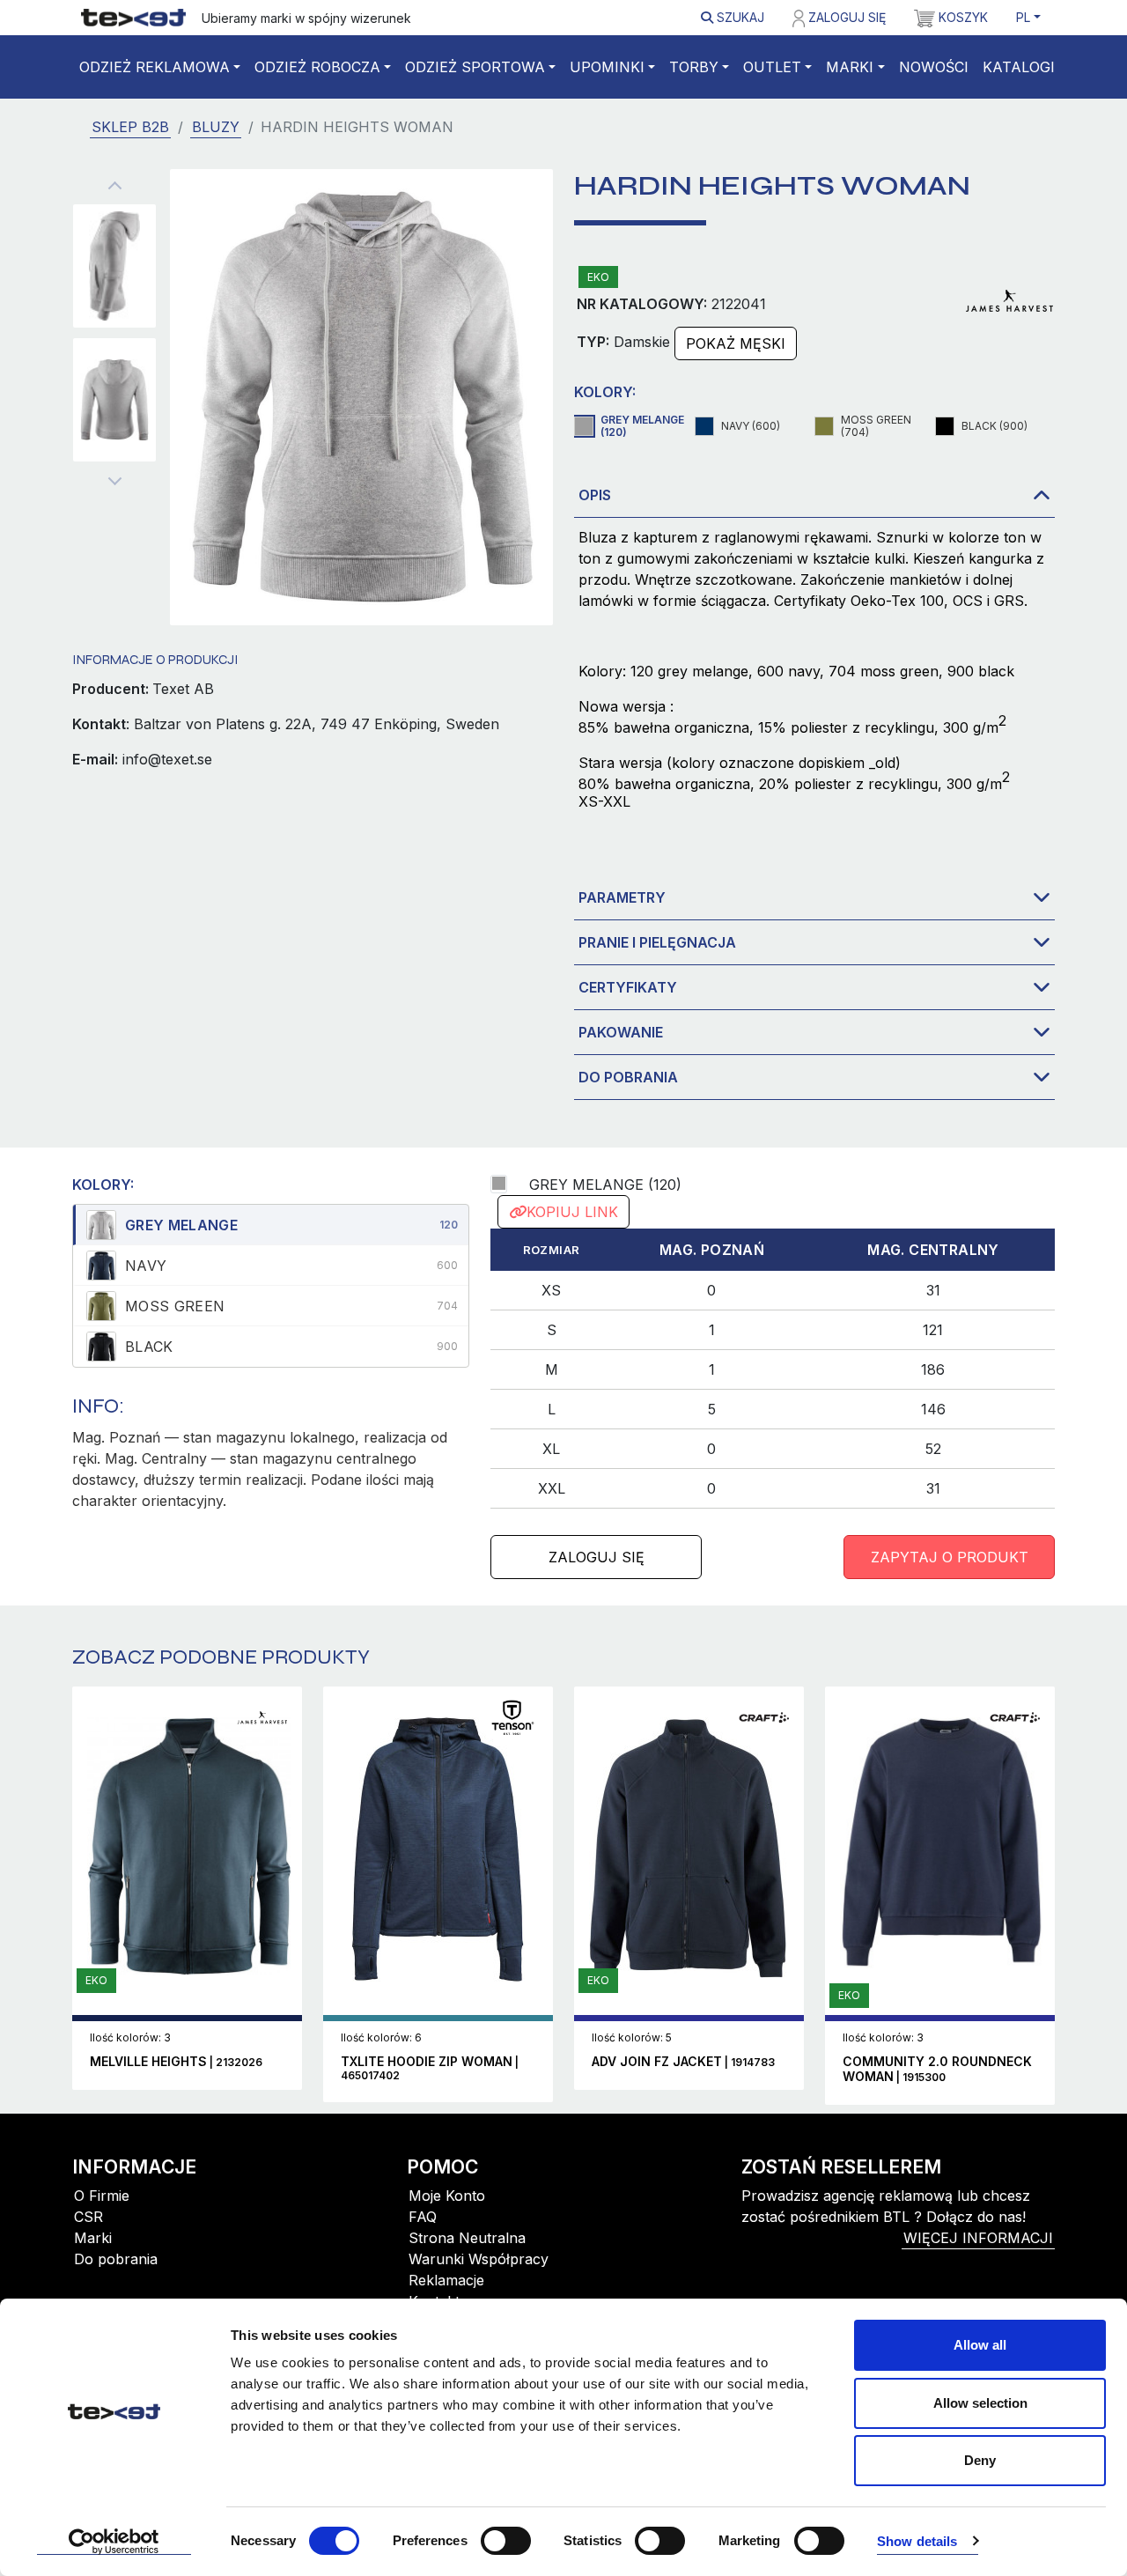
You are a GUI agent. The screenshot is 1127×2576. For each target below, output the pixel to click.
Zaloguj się (845, 17)
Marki (850, 67)
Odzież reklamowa (155, 67)
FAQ (423, 2217)
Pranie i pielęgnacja (657, 942)
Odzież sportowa (475, 67)
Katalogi (1019, 67)
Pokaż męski (736, 343)
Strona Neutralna (467, 2238)
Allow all (980, 2345)
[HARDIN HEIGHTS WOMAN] (114, 266)
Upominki (607, 67)
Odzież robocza (317, 67)
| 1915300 (937, 2070)
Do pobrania (628, 1077)
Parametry (622, 897)
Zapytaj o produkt (950, 1557)
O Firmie (102, 2196)
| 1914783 (683, 2062)
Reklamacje (446, 2280)
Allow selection (980, 2403)
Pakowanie (621, 1032)
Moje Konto (447, 2196)
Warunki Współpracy (479, 2259)
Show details (917, 2541)
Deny (980, 2460)
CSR (88, 2217)
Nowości (934, 67)
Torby (694, 67)
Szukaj (739, 17)
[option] (271, 1225)
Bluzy (216, 127)
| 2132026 (176, 2062)
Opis (595, 495)
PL (1023, 17)
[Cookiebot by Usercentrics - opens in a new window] (114, 2542)
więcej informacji (978, 2238)
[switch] (506, 2541)
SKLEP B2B (130, 127)
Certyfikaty (628, 987)
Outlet (772, 67)
